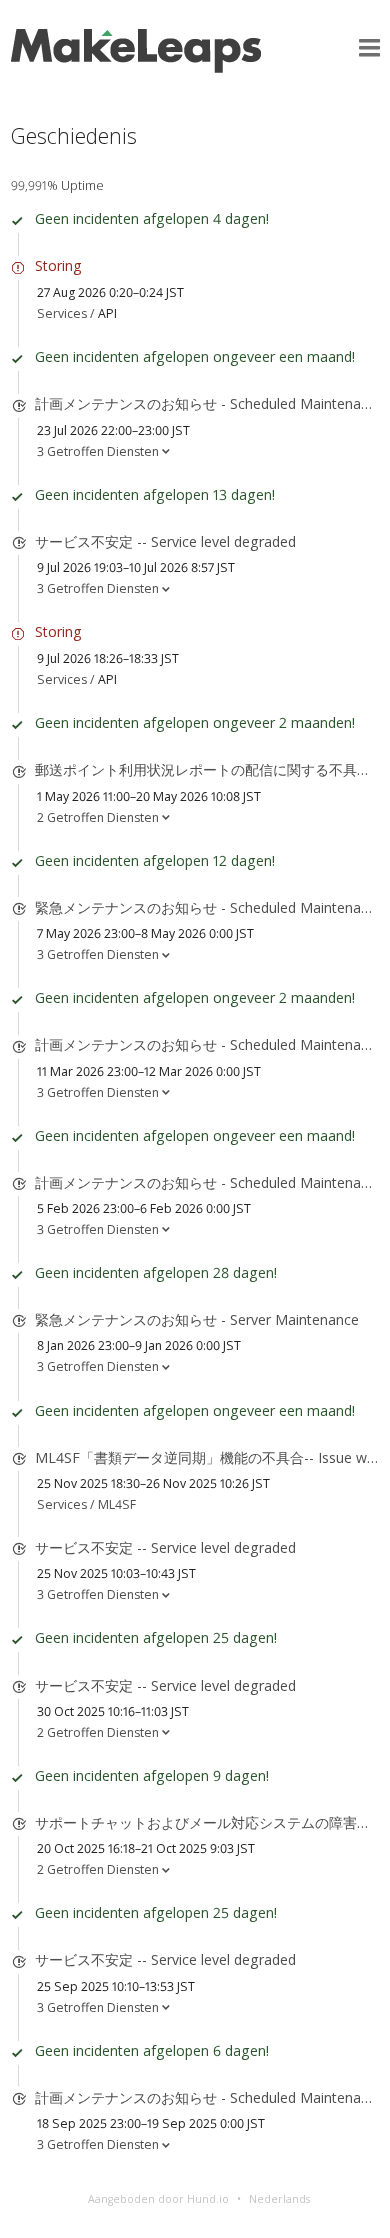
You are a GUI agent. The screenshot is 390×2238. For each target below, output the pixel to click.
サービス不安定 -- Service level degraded (165, 541)
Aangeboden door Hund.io (158, 2199)
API (107, 313)
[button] (369, 48)
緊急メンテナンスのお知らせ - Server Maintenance (197, 1319)
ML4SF (117, 1504)
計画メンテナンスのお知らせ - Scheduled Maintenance (209, 403)
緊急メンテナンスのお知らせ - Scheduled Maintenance (209, 907)
